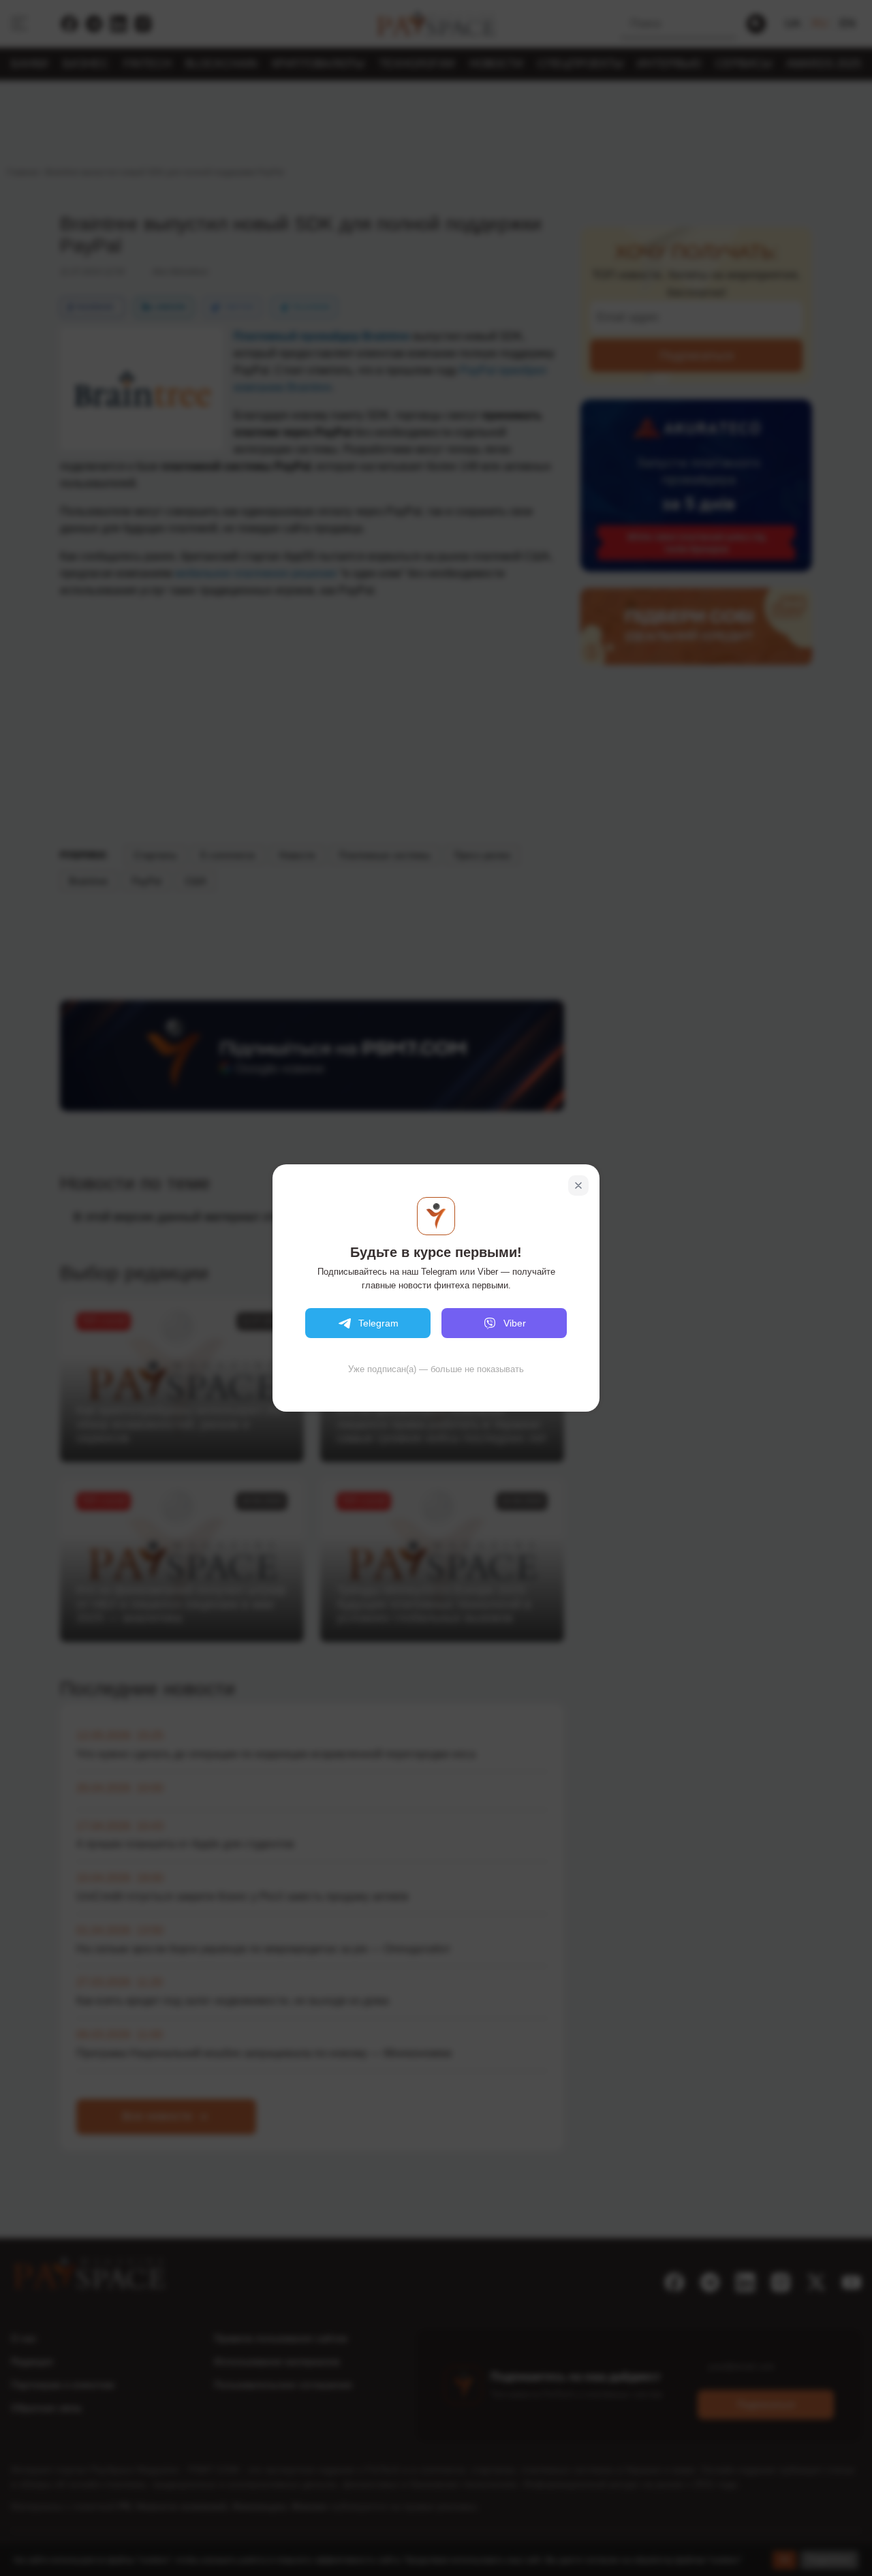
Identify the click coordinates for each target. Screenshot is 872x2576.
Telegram (378, 1323)
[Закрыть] (578, 1185)
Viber (515, 1323)
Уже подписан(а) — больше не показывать (436, 1369)
